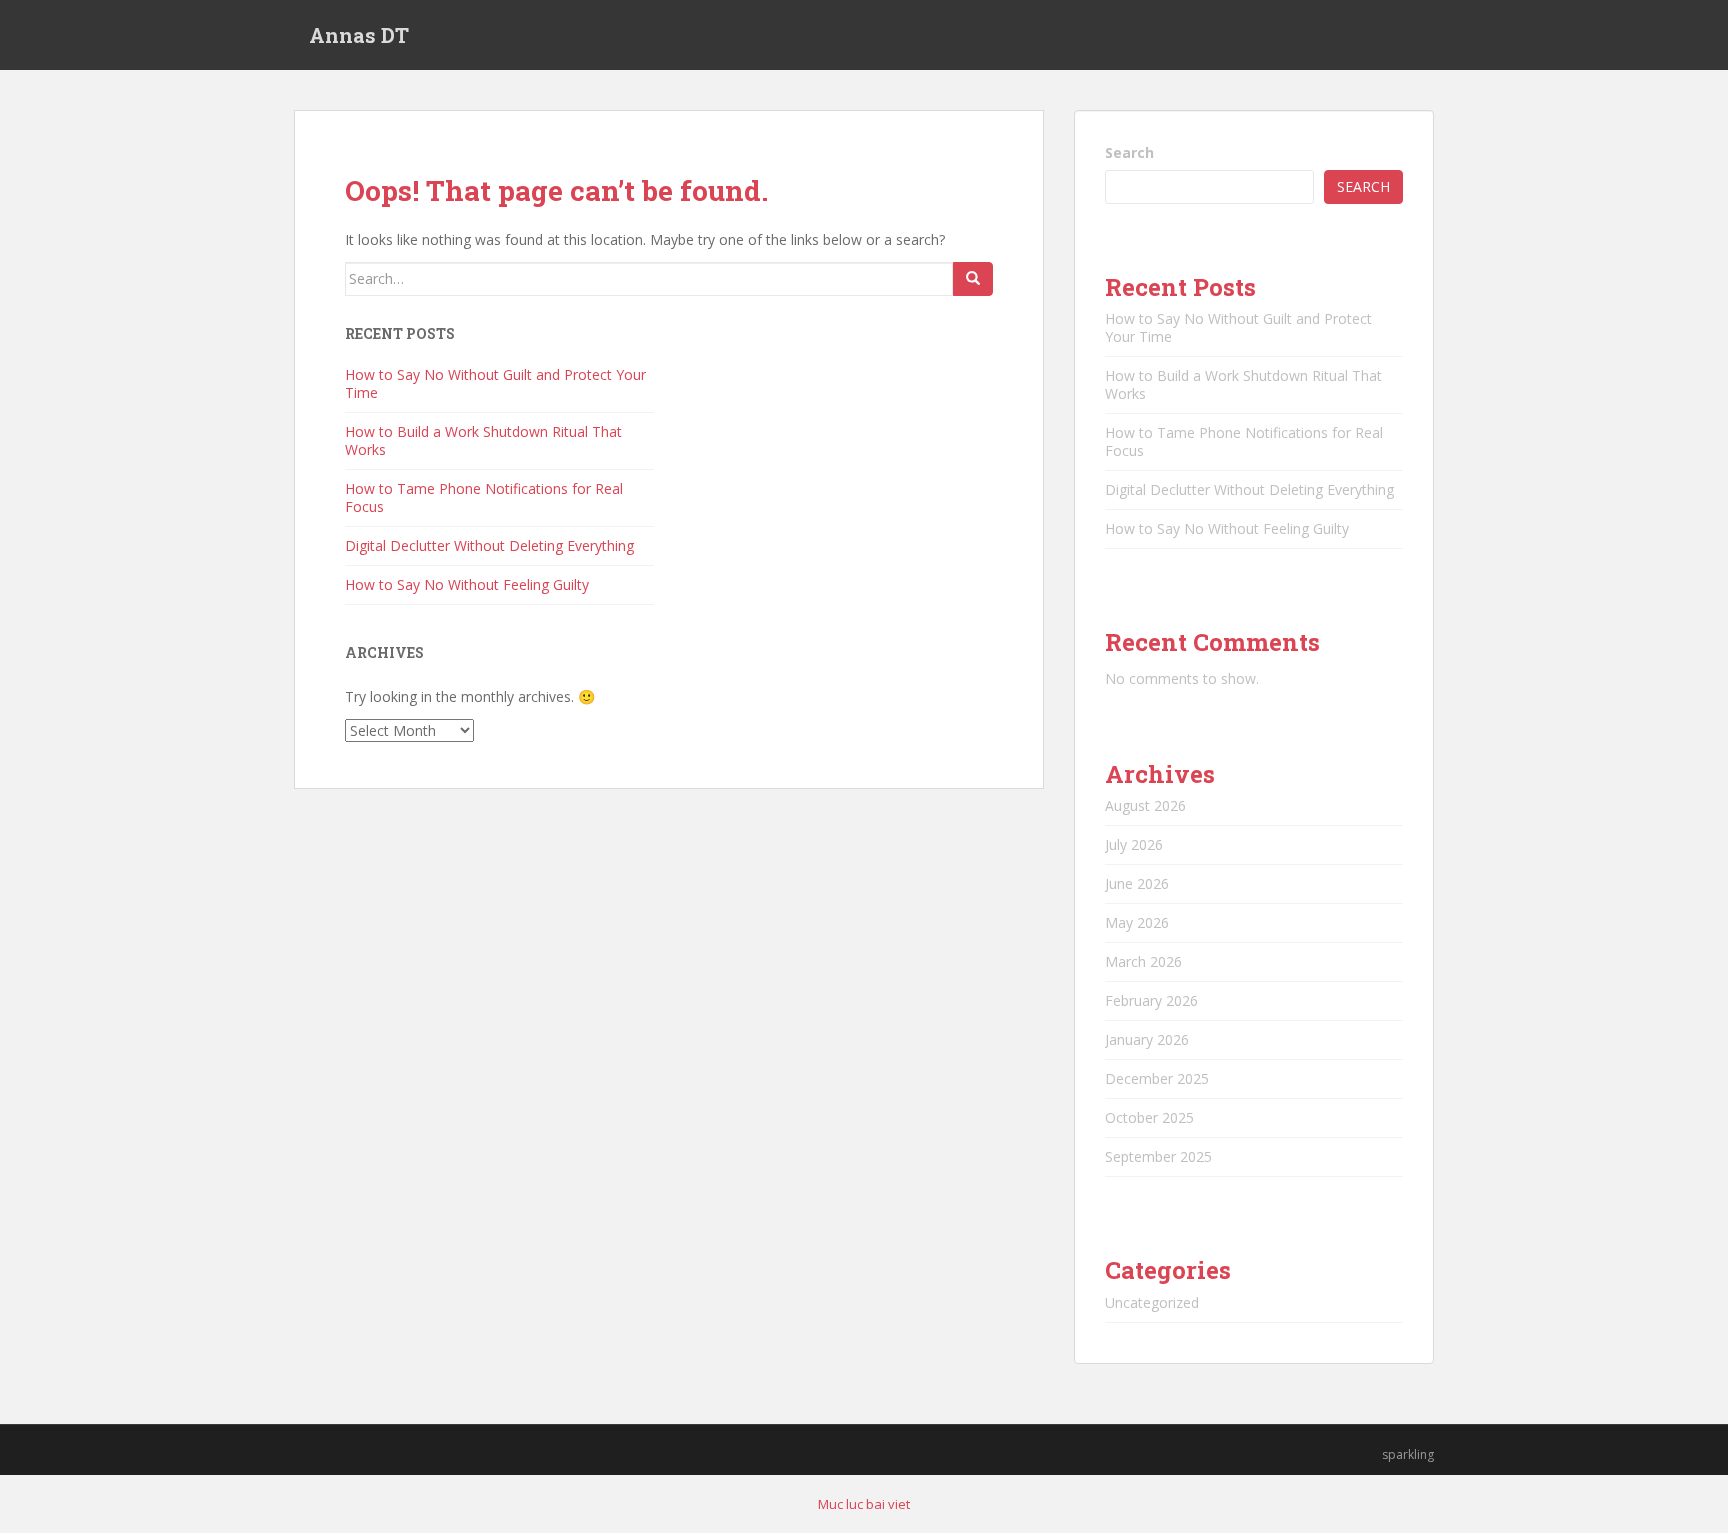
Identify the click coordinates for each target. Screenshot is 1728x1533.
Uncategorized (1152, 1302)
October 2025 (1149, 1117)
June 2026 (1137, 883)
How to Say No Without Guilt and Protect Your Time (495, 383)
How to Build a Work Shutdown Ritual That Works (483, 440)
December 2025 (1157, 1078)
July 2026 (1134, 844)
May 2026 (1137, 922)
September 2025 (1158, 1156)
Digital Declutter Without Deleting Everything (489, 545)
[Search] (973, 279)
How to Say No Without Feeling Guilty (467, 584)
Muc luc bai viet (864, 1504)
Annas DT (359, 35)
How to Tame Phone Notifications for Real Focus (484, 497)
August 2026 (1145, 805)
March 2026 (1143, 961)
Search (1129, 152)
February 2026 (1151, 1000)
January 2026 (1147, 1039)
